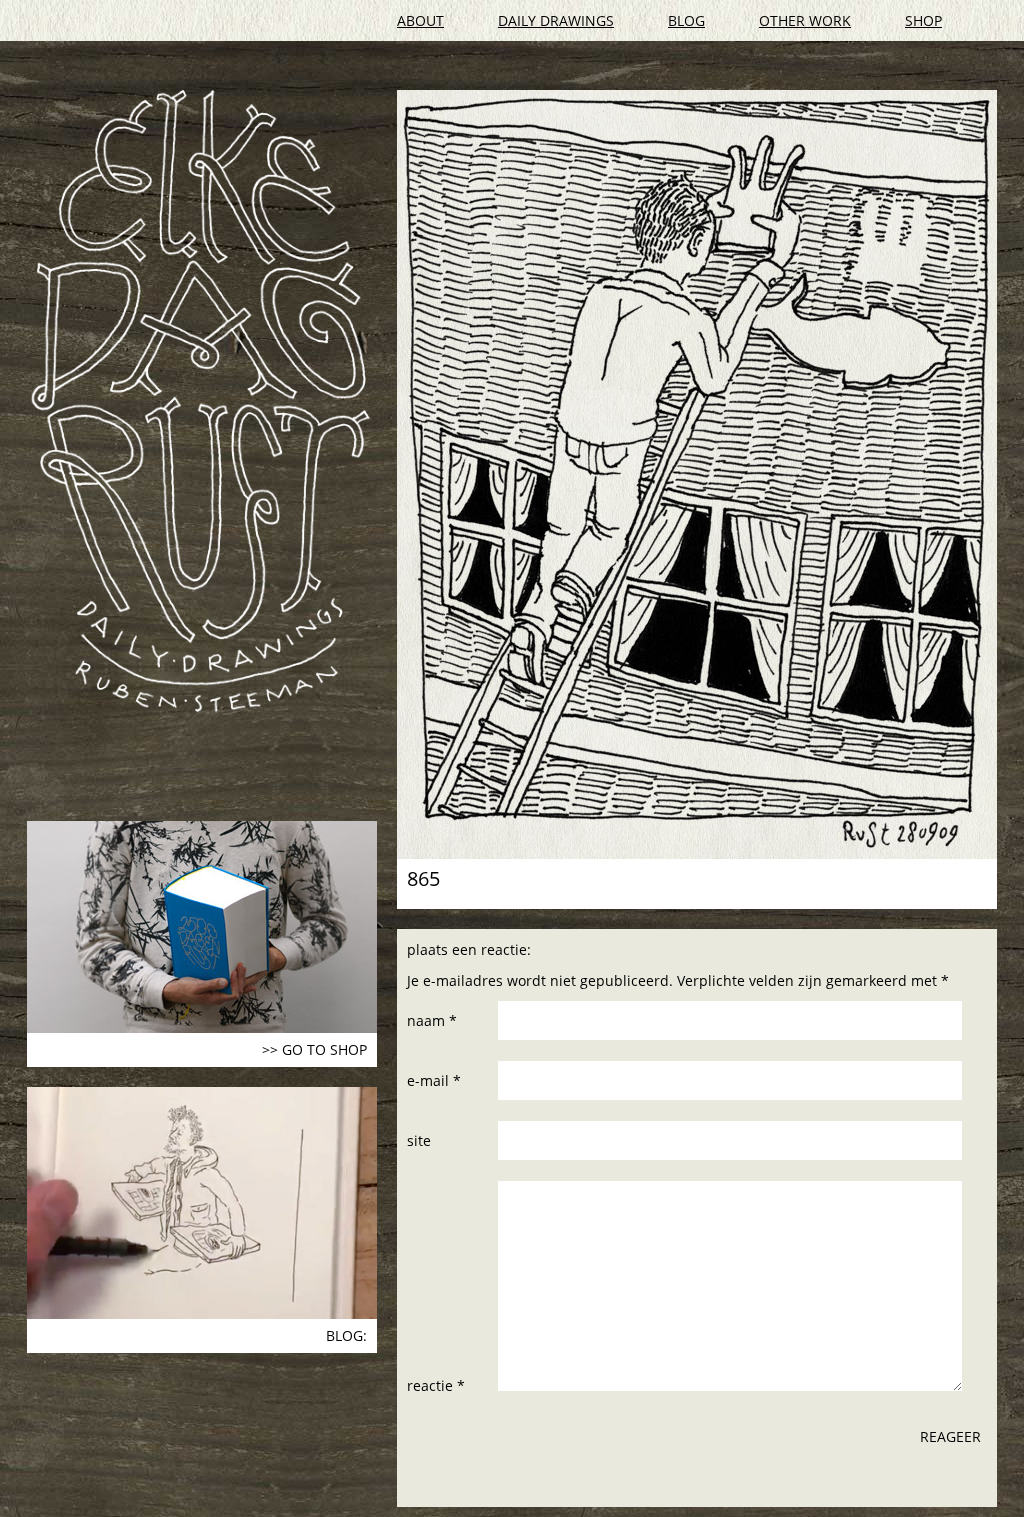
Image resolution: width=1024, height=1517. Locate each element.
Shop (923, 20)
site (419, 1140)
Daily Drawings (556, 20)
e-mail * (434, 1080)
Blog (686, 20)
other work (805, 20)
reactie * (436, 1385)
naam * (432, 1020)
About (420, 20)
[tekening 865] (697, 474)
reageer (950, 1436)
